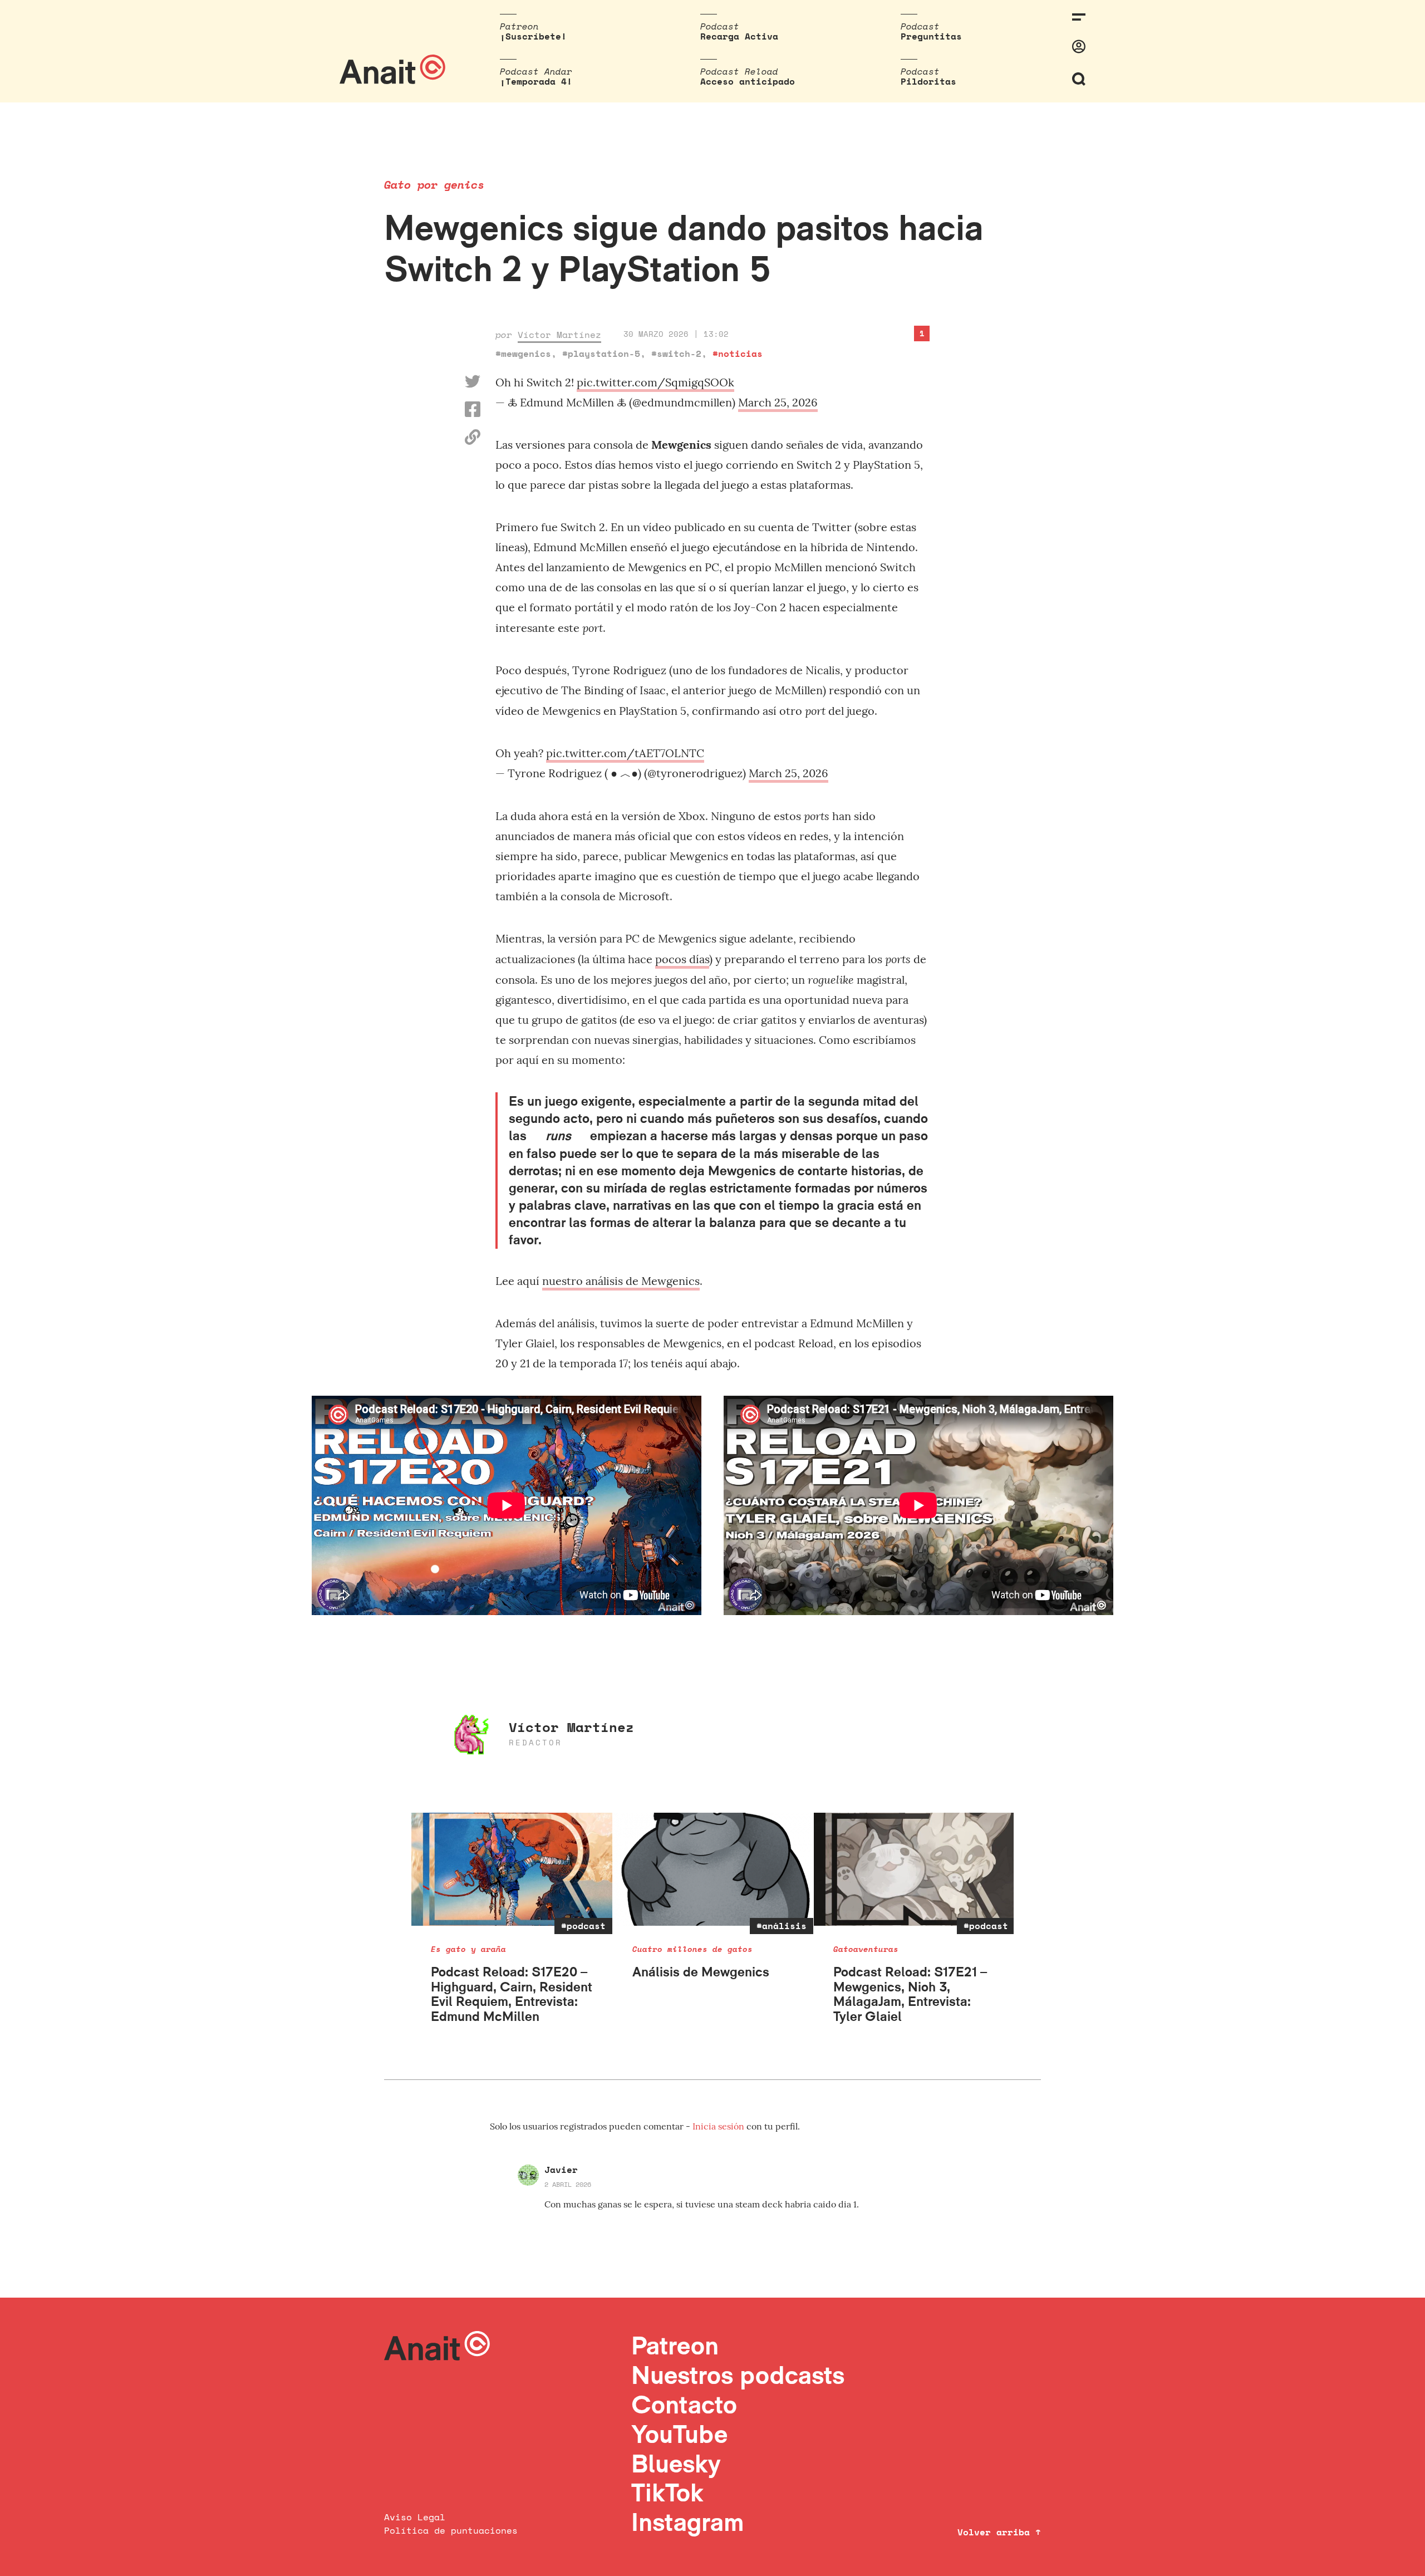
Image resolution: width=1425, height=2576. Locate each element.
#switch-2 (676, 354)
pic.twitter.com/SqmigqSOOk (655, 382)
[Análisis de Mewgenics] (713, 1869)
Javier (561, 2170)
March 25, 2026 (778, 402)
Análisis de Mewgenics (701, 1972)
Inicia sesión (719, 2126)
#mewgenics (523, 354)
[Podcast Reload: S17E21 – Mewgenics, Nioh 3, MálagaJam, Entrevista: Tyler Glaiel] (914, 1869)
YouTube (679, 2434)
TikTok (667, 2492)
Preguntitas (931, 36)
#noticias (738, 354)
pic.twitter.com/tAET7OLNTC (625, 753)
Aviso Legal (415, 2517)
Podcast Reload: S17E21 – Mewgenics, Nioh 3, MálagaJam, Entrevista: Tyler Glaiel (910, 1994)
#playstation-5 (601, 354)
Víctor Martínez (559, 335)
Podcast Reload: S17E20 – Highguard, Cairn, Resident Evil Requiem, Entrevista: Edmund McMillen (512, 1994)
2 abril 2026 (568, 2184)
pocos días (682, 959)
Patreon (675, 2345)
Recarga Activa (739, 36)
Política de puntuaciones (451, 2530)
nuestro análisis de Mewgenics (621, 1281)
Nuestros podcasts (738, 2375)
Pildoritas (928, 81)
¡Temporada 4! (536, 81)
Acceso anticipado (748, 81)
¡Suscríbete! (533, 36)
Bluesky (676, 2463)
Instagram (688, 2522)
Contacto (684, 2404)
